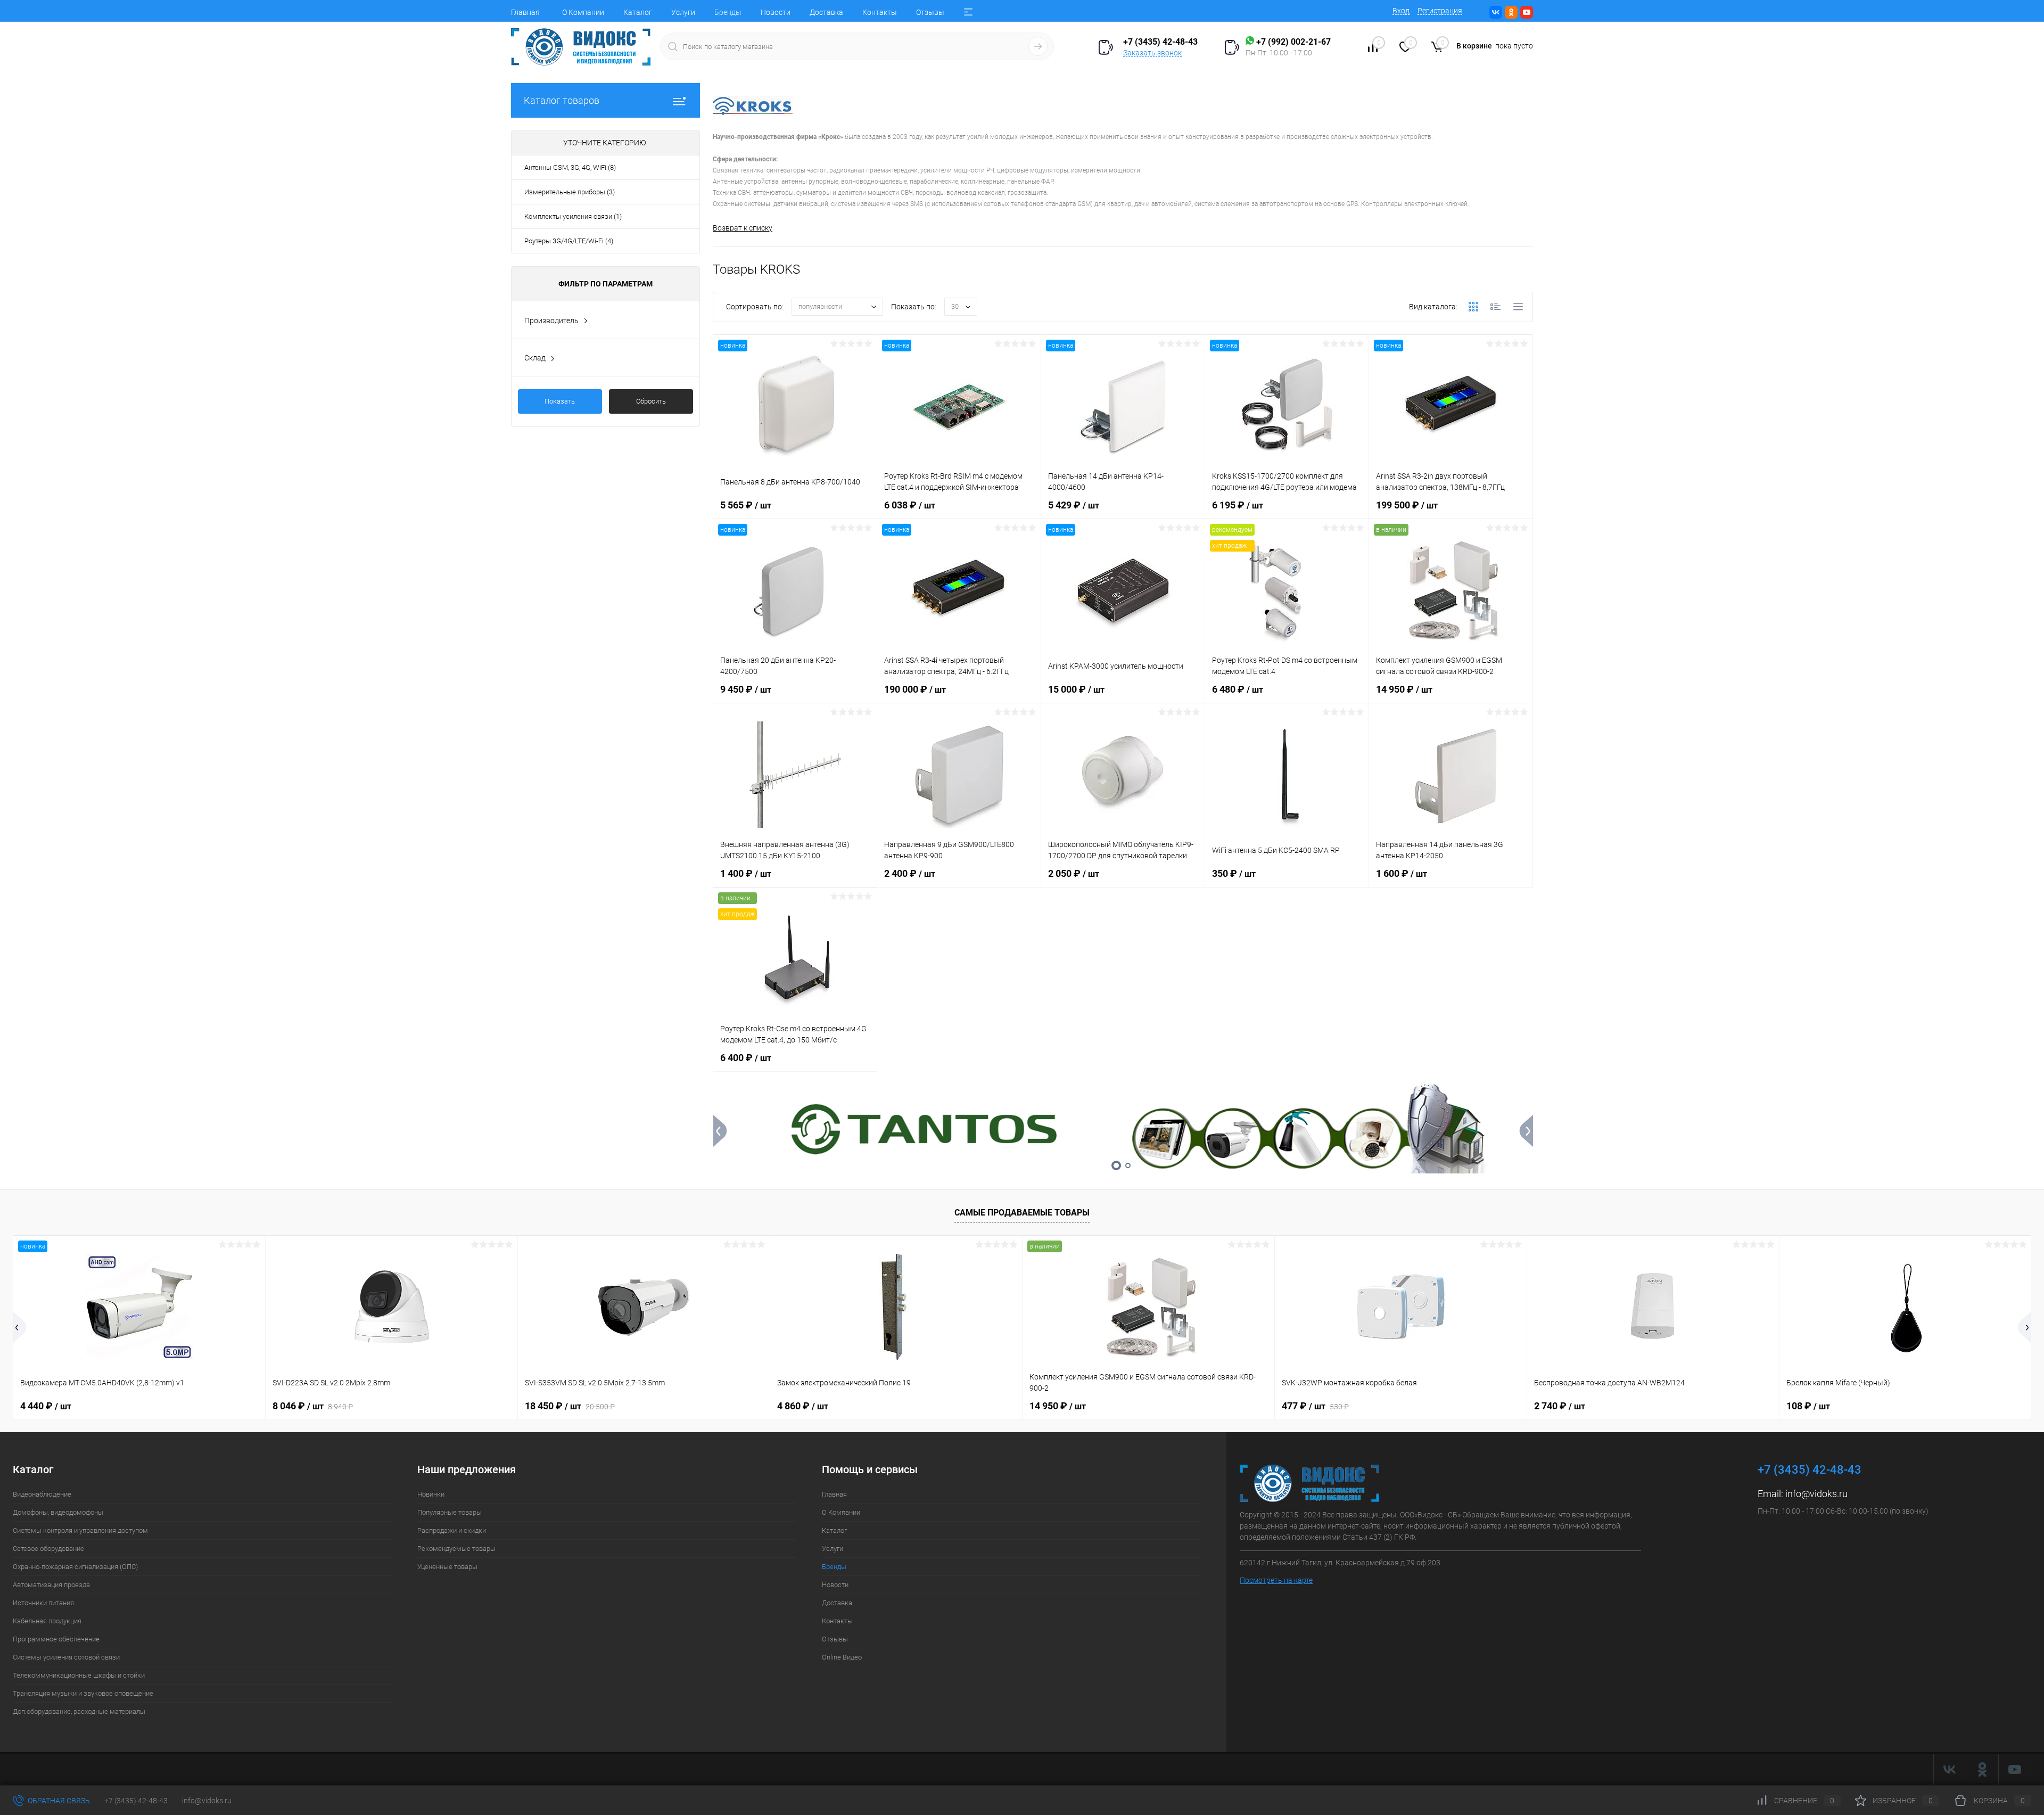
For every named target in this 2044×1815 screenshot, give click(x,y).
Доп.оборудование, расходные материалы (79, 1711)
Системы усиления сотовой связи (66, 1657)
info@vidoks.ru (1816, 1494)
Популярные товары (450, 1512)
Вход (1401, 11)
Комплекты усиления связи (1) (573, 216)
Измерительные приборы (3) (570, 192)
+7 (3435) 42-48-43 (136, 1801)
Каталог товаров (562, 100)
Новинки (431, 1494)
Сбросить (651, 401)
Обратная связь (58, 1801)
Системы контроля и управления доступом (80, 1530)
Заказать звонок (1152, 53)
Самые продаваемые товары (1022, 1213)
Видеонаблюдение (42, 1494)
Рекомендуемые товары (456, 1549)
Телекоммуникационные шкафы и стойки (79, 1675)
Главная (525, 12)
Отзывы (930, 12)
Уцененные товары (447, 1567)
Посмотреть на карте (1276, 1580)
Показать (560, 401)
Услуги (683, 12)
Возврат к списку (743, 228)
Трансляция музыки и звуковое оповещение (83, 1693)
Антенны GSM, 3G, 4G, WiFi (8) (570, 167)
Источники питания (43, 1603)
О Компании (583, 12)
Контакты (880, 12)
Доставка (826, 12)
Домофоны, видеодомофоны (58, 1512)
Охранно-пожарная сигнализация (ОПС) (75, 1567)
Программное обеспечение (56, 1639)
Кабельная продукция (47, 1621)
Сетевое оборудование (48, 1549)
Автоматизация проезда (51, 1585)
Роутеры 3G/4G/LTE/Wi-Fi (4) (569, 241)
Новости (776, 12)
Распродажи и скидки (452, 1530)
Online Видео (842, 1657)
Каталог (638, 12)
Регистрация (1440, 11)
